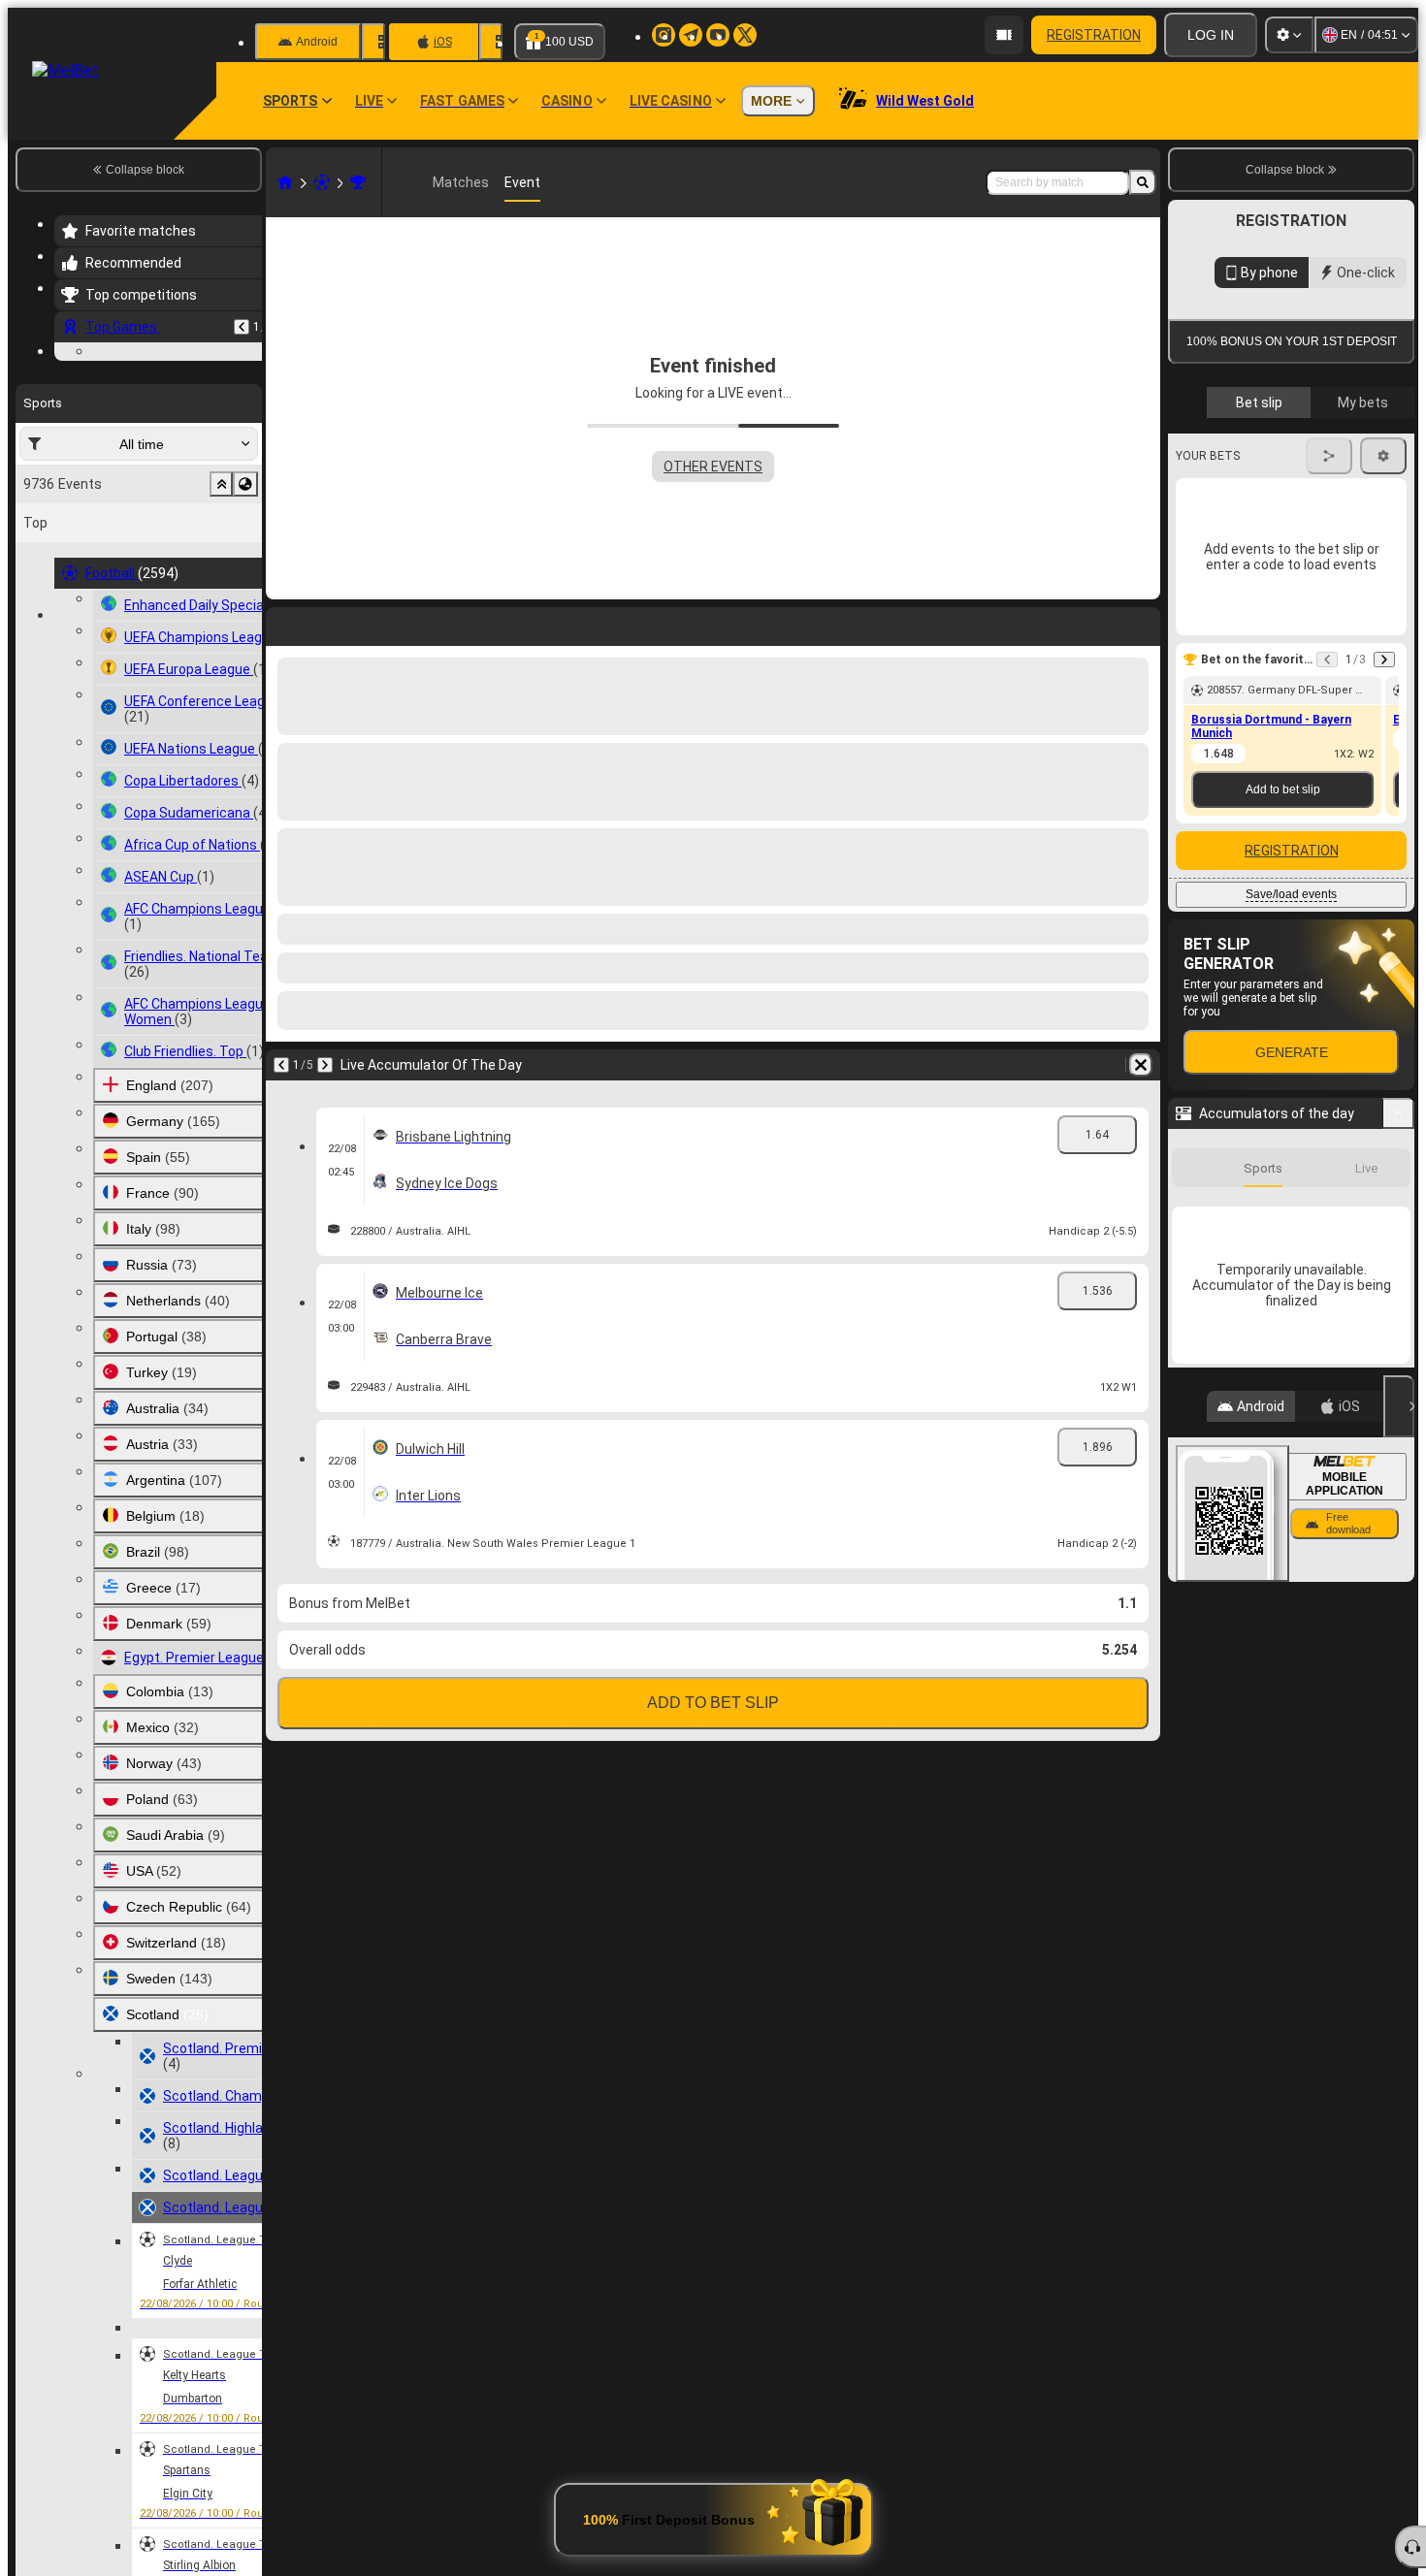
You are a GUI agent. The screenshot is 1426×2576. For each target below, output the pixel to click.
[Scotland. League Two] (358, 182)
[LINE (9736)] (285, 182)
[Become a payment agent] (1004, 35)
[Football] (322, 182)
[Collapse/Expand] (1398, 1434)
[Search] (1143, 182)
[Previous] (242, 327)
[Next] (325, 1065)
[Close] (1399, 1727)
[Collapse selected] (221, 603)
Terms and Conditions (1300, 564)
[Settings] (1289, 35)
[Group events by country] (245, 603)
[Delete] (1141, 1065)
